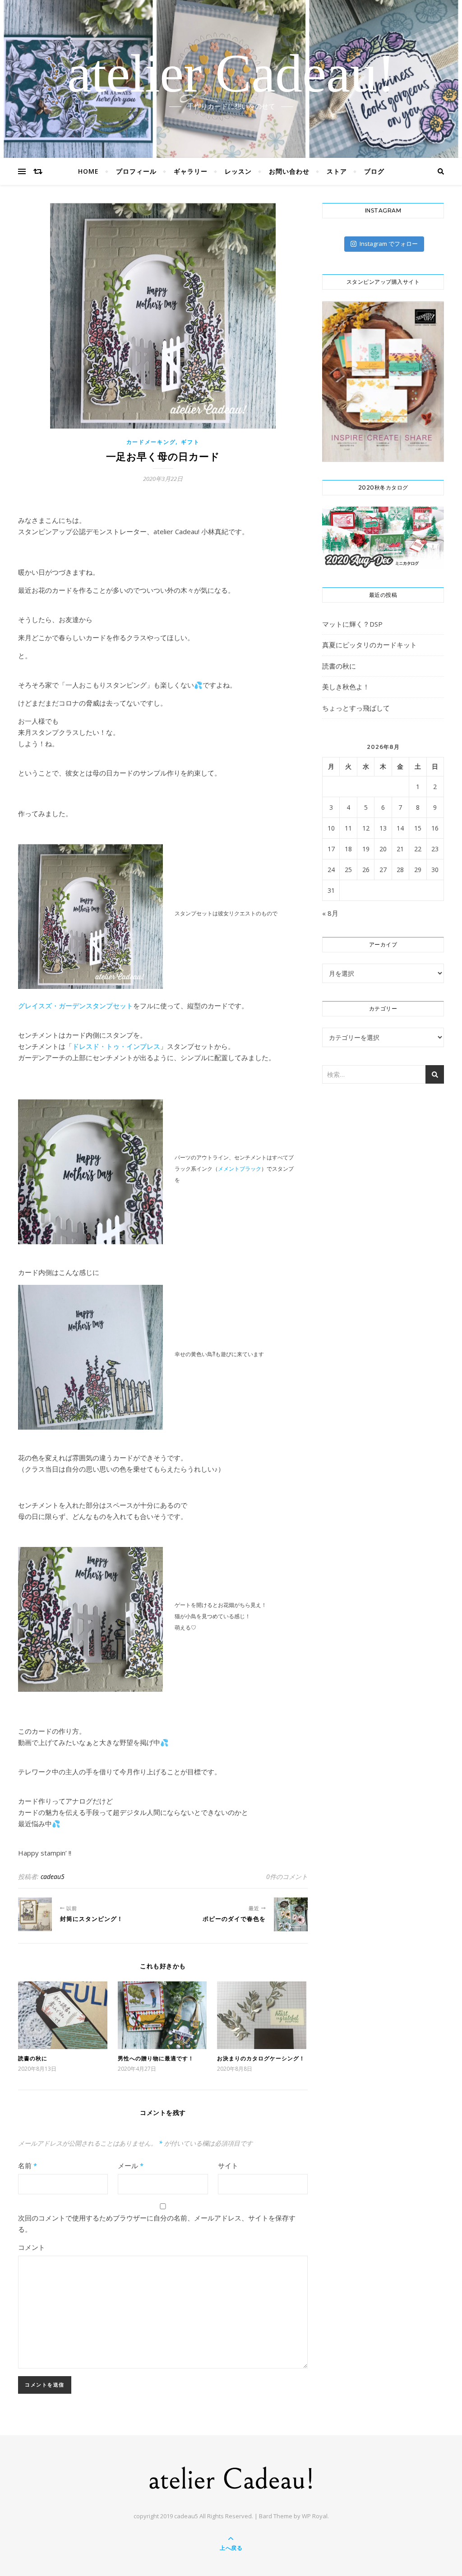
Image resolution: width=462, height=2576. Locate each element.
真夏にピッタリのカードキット (370, 645)
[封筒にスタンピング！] (35, 1914)
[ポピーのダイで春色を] (291, 1914)
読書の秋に (33, 2058)
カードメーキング (151, 442)
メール (131, 2165)
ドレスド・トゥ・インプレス (116, 1046)
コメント (32, 2247)
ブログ (374, 171)
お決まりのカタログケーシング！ (261, 2058)
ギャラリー (191, 171)
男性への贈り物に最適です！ (156, 2058)
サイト (228, 2165)
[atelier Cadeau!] (231, 2478)
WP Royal (315, 2516)
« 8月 (330, 913)
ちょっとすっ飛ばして (356, 708)
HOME (88, 171)
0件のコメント (287, 1877)
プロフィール (136, 171)
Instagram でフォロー (389, 244)
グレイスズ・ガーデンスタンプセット (76, 1006)
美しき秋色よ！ (346, 687)
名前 (28, 2165)
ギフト (190, 442)
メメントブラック (240, 1169)
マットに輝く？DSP (352, 624)
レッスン (238, 171)
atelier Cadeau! (231, 74)
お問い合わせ (289, 171)
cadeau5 (53, 1877)
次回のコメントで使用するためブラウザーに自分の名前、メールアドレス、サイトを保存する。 (157, 2223)
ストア (337, 171)
